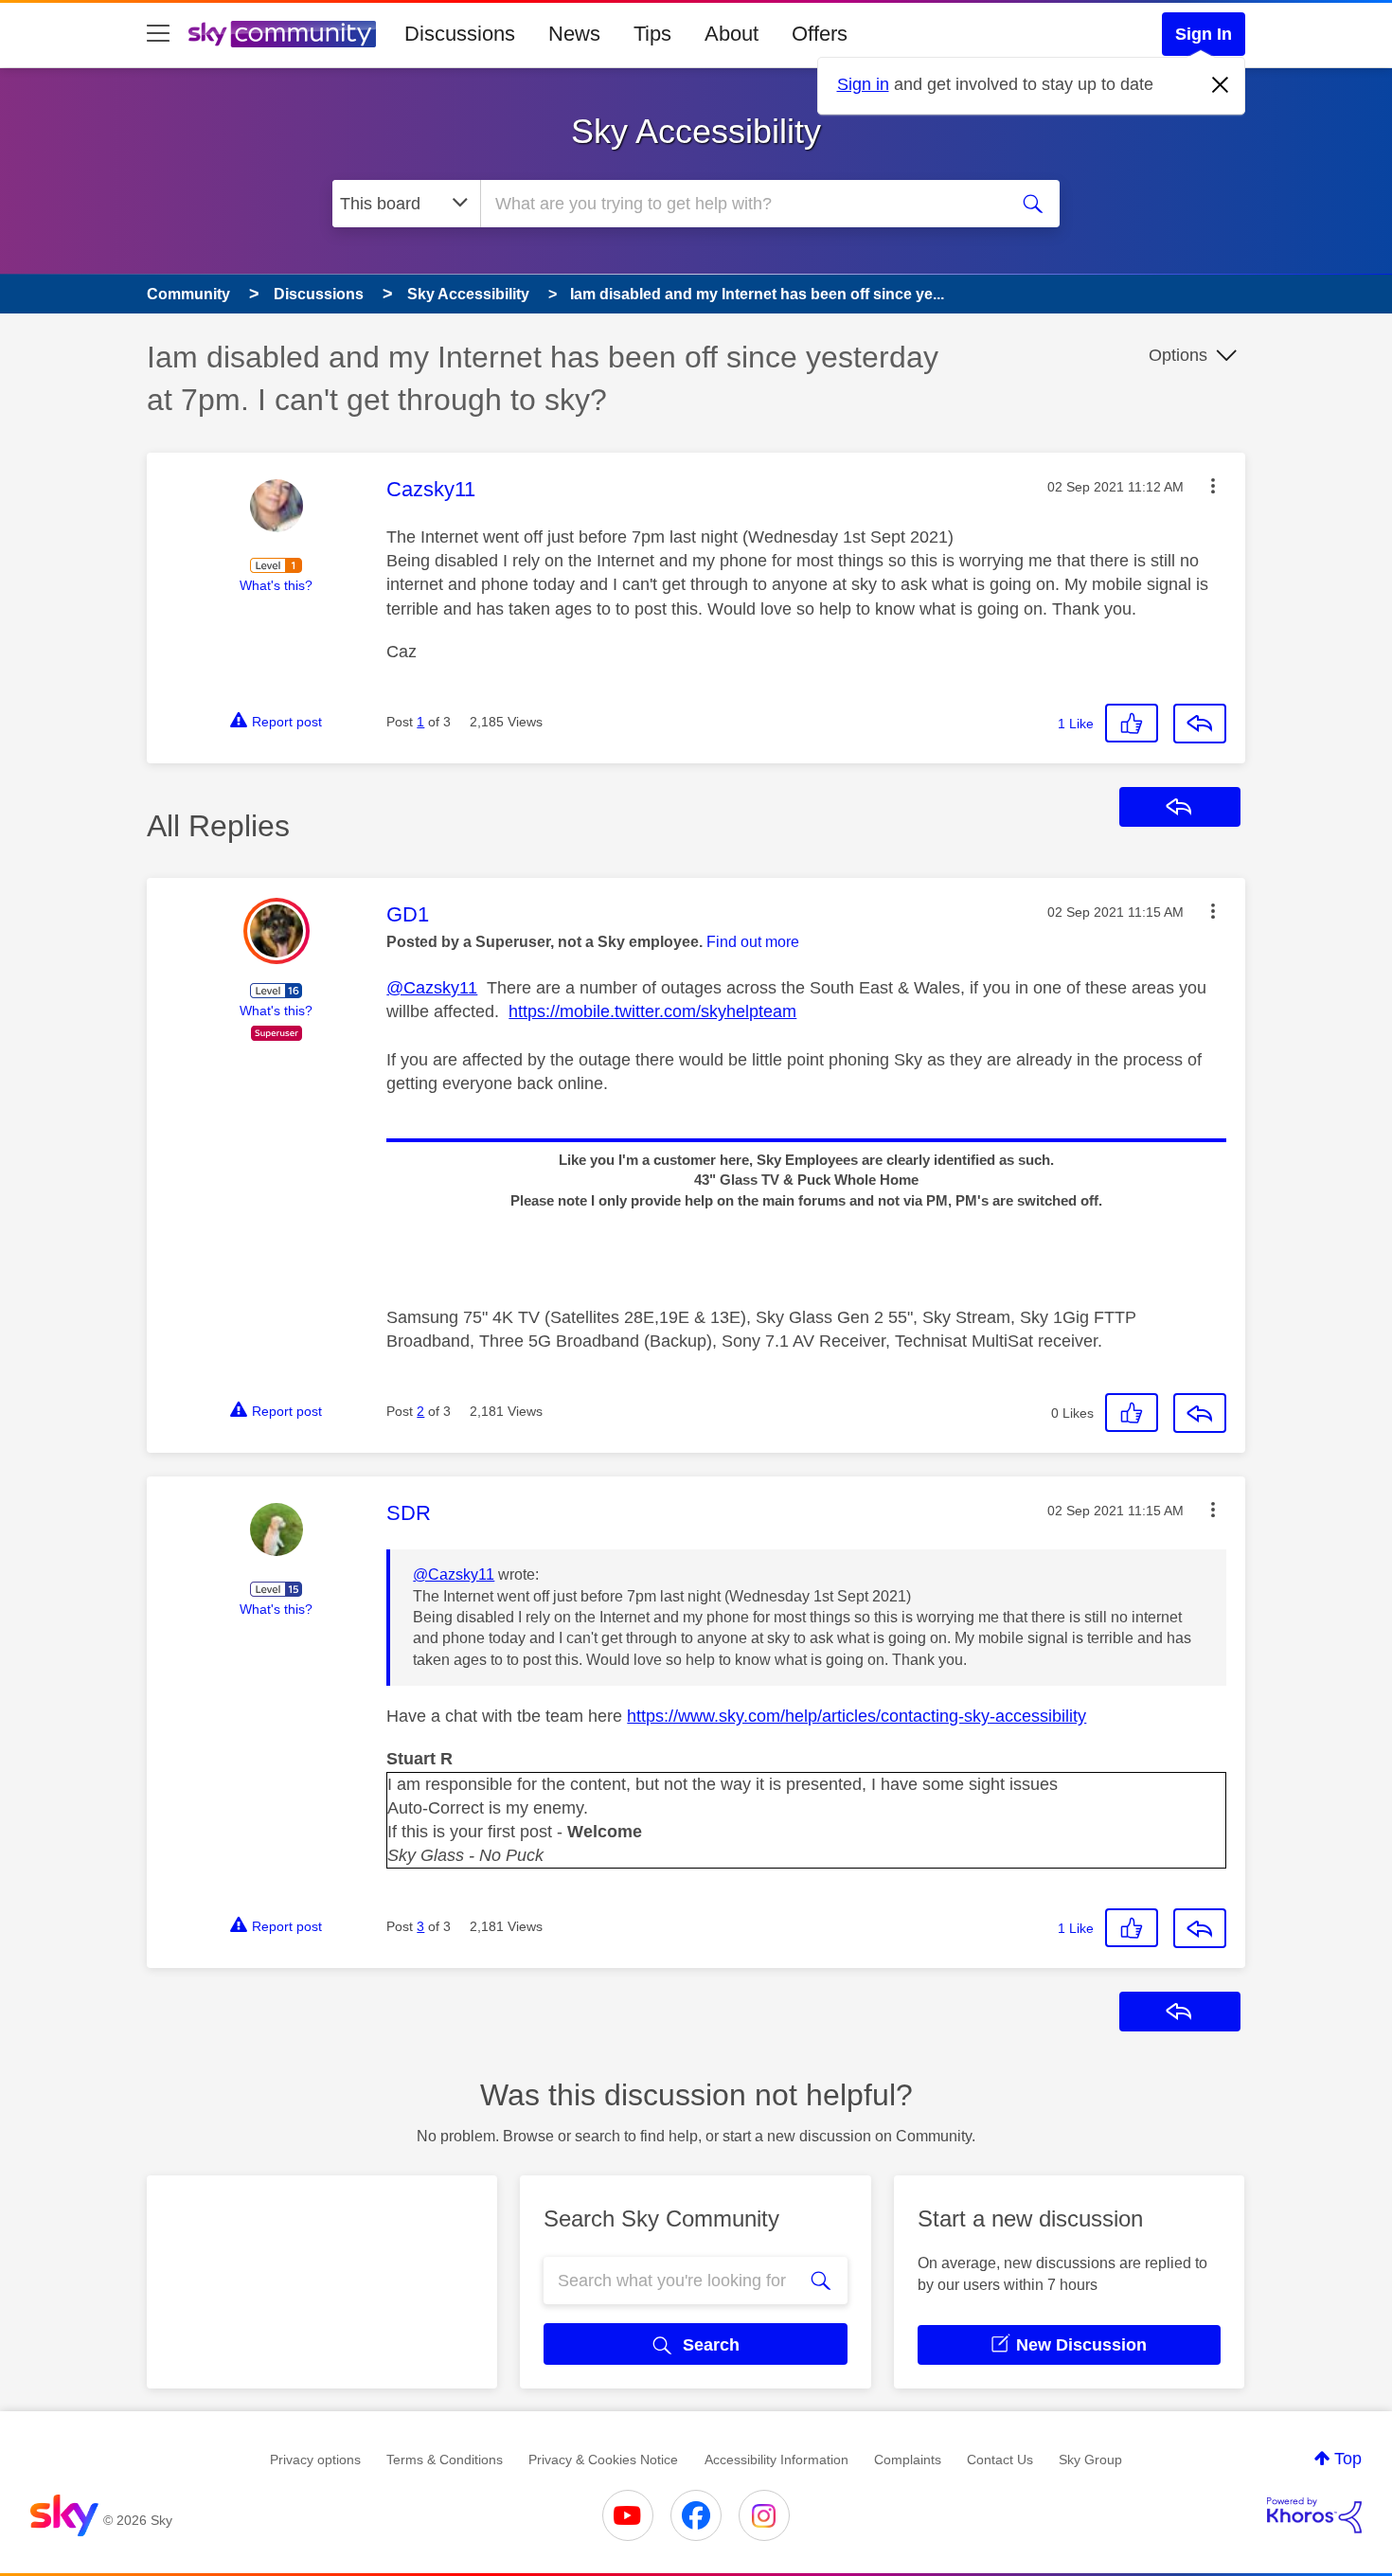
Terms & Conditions (445, 2460)
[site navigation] (158, 34)
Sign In (1204, 34)
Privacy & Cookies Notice (603, 2460)
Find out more (753, 942)
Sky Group (1090, 2460)
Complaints (908, 2460)
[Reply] (1200, 724)
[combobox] (741, 204)
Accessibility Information (776, 2460)
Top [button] (1348, 2459)
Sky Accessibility (696, 131)
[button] (1213, 486)
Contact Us (1000, 2460)
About (732, 34)
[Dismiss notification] (1221, 85)
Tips (652, 34)
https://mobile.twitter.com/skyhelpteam (652, 1011)
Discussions (460, 34)
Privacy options (315, 2460)
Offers (820, 34)
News (574, 34)
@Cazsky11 (432, 988)
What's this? (276, 585)
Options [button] (1178, 355)
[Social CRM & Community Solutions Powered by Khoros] (1314, 2515)
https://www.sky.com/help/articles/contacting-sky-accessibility (857, 1716)
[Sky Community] (282, 34)
